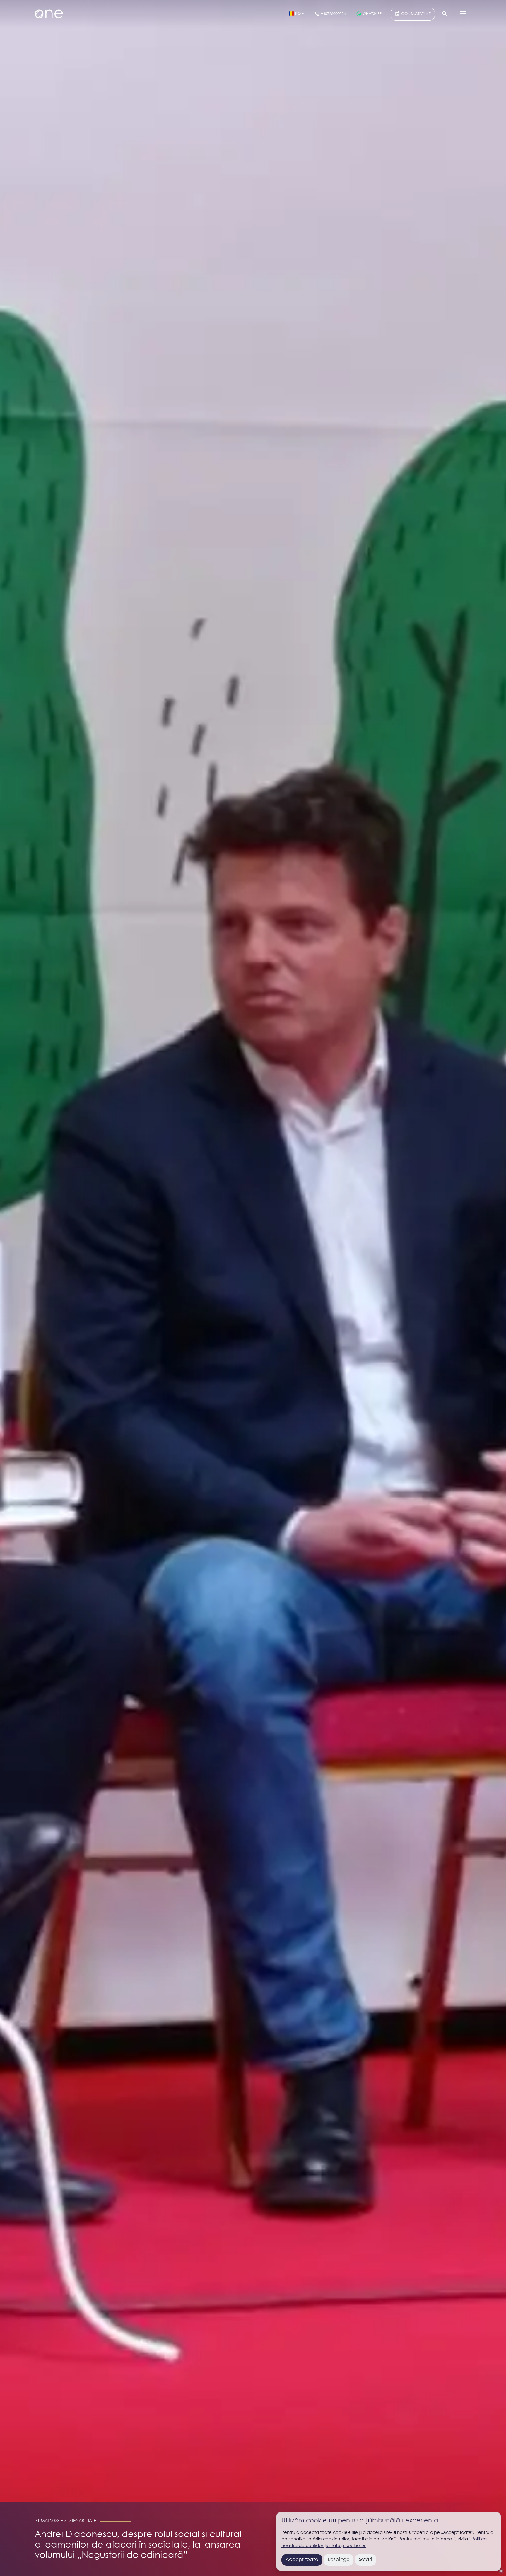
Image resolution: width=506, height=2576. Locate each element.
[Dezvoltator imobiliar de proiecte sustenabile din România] (49, 14)
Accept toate (302, 2560)
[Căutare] (445, 14)
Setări (365, 2560)
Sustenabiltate (80, 2521)
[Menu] (463, 14)
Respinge (339, 2560)
